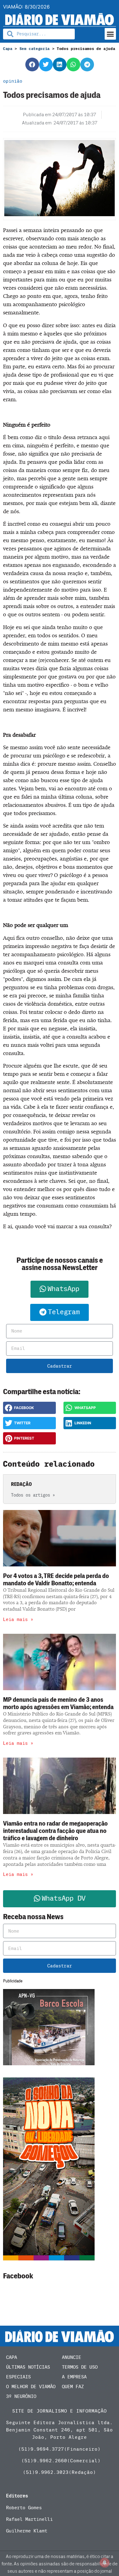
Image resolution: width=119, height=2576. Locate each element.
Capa (8, 49)
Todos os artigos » (33, 1495)
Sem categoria (35, 49)
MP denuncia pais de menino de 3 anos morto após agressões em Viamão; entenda (58, 1703)
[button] (110, 34)
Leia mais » (18, 1619)
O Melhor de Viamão (31, 2387)
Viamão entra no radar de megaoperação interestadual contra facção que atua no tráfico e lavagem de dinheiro (55, 1831)
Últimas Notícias (28, 2367)
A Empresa (74, 2377)
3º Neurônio (21, 2396)
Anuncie (72, 2357)
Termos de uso (80, 2367)
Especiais (18, 2377)
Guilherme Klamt (27, 2531)
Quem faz (73, 2387)
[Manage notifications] (105, 2563)
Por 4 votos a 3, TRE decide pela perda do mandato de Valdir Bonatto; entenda (56, 1580)
